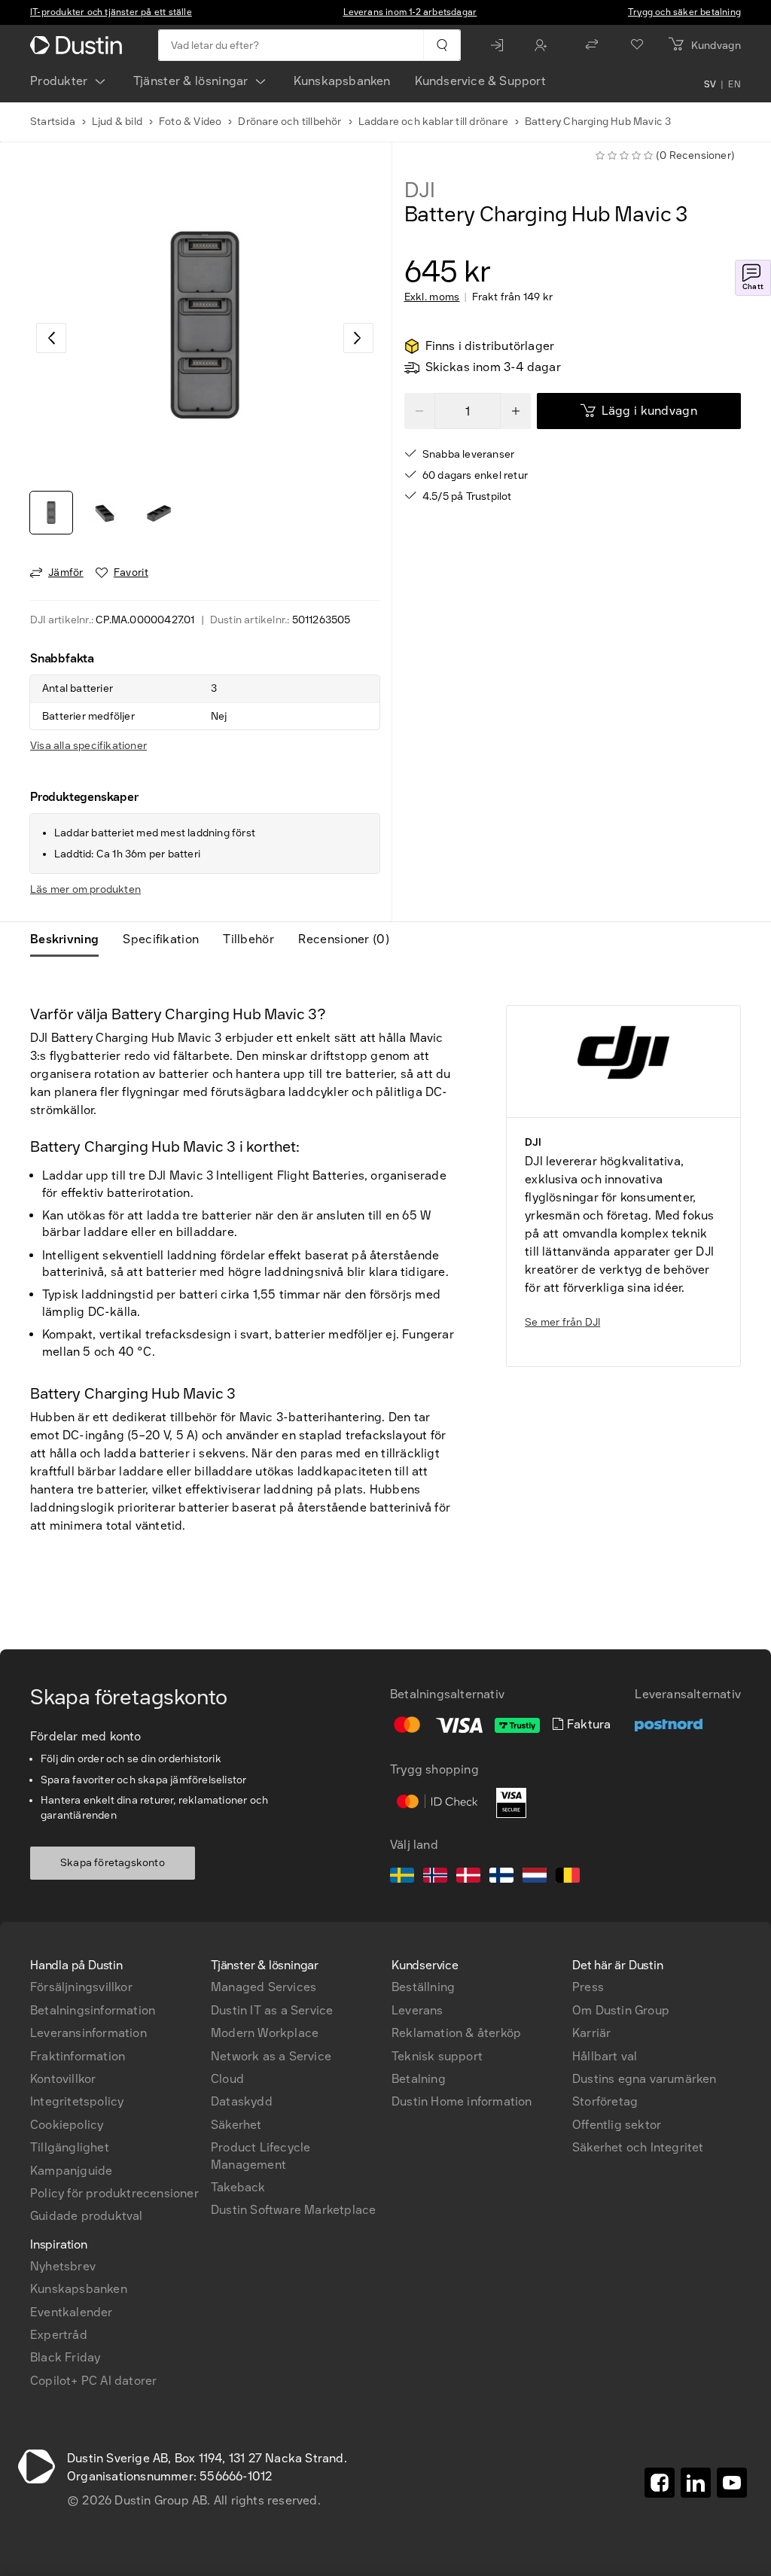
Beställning (423, 1987)
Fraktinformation (78, 2056)
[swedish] (402, 1877)
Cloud (227, 2079)
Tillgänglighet (70, 2147)
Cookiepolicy (67, 2125)
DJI (420, 190)
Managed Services (264, 1987)
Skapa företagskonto (113, 1863)
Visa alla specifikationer (88, 746)
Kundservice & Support (480, 81)
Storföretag (605, 2101)
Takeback (238, 2187)
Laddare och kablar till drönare (433, 122)
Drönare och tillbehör (290, 122)
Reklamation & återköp (456, 2033)
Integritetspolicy (77, 2101)
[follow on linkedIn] (696, 2483)
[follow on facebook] (660, 2483)
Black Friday (65, 2357)
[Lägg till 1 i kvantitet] (516, 411)
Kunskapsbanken (342, 81)
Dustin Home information (462, 2101)
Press (588, 1987)
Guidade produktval (87, 2216)
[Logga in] (501, 45)
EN (734, 84)
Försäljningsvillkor (81, 1987)
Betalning (419, 2079)
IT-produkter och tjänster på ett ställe (111, 12)
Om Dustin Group (621, 2010)
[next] (358, 338)
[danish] (468, 1877)
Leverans (417, 2010)
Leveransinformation (88, 2033)
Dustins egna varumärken (645, 2079)
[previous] (51, 338)
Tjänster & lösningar (191, 81)
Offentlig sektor (617, 2125)
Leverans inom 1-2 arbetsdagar (410, 12)
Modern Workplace (265, 2033)
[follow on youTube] (732, 2483)
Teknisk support (437, 2056)
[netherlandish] (535, 1877)
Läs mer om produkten (85, 889)
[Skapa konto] (544, 45)
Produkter (59, 81)
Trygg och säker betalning (684, 12)
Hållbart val (605, 2056)
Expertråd (59, 2335)
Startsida (53, 122)
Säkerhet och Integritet (638, 2147)
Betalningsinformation (93, 2010)
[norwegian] (435, 1877)
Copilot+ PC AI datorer (93, 2381)
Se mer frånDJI (562, 1322)
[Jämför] (592, 45)
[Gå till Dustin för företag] (79, 45)
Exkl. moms (432, 297)
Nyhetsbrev (63, 2266)
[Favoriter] (637, 45)
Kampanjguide (71, 2171)
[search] (442, 45)
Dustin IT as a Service (272, 2010)
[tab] (70, 939)
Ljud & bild (117, 122)
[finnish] (501, 1877)
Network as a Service (271, 2056)
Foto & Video (190, 122)
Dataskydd (242, 2101)
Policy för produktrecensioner (114, 2193)
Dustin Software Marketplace (293, 2210)
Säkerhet (236, 2125)
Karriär (591, 2033)
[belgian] (568, 1877)
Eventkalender (72, 2312)
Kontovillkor (63, 2079)
